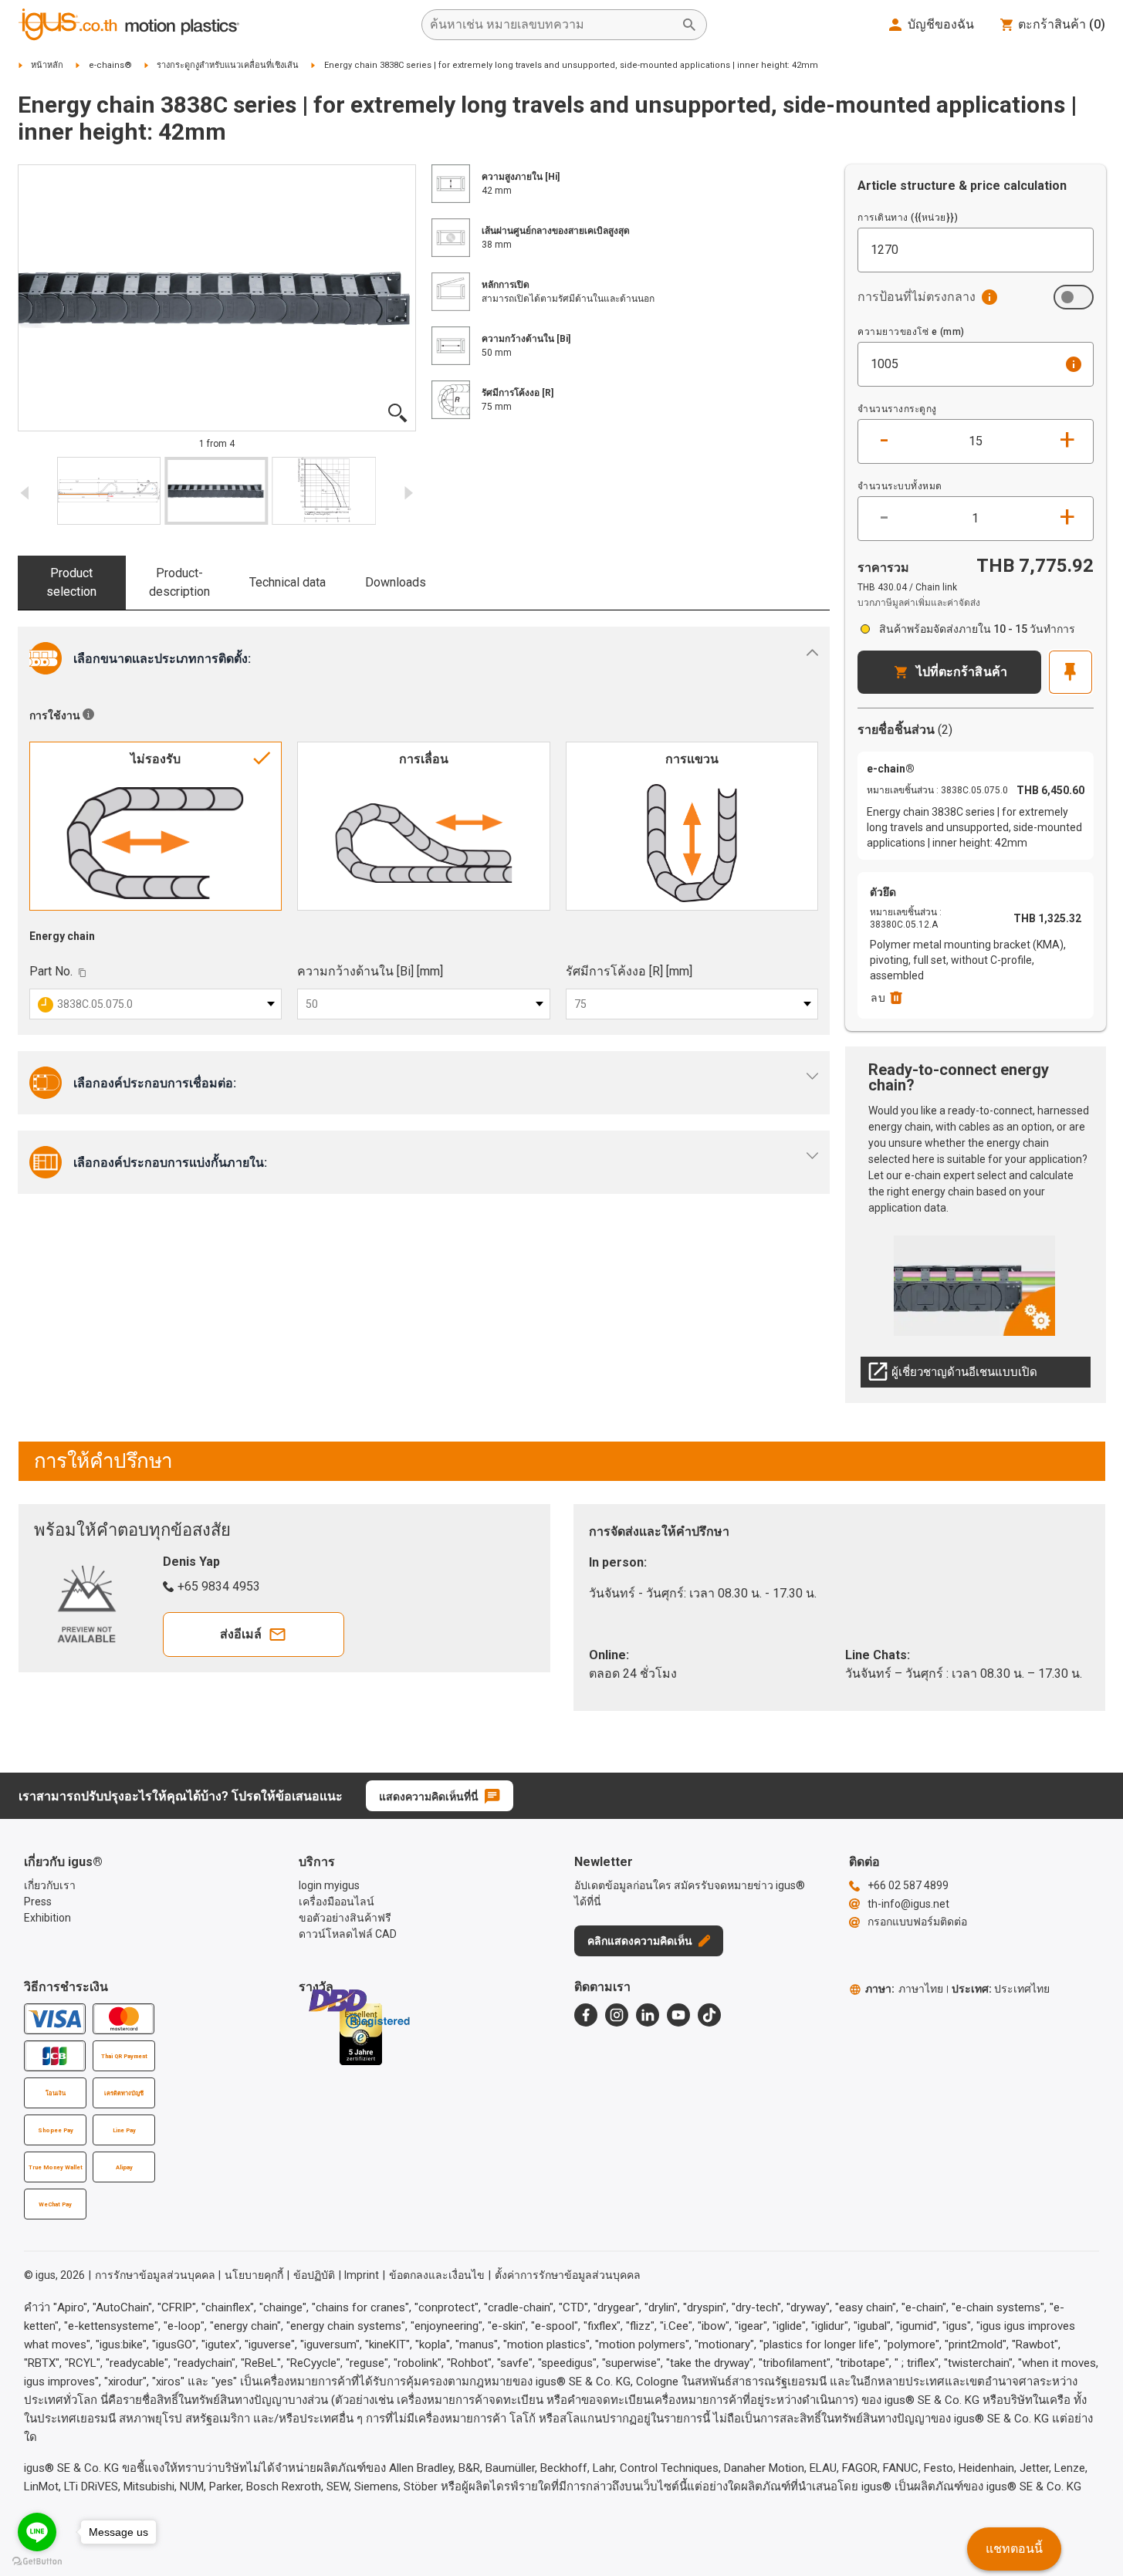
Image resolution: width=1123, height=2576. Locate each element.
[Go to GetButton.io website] (37, 2561)
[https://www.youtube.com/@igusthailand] (678, 2015)
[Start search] (689, 25)
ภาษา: (904, 1989)
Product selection (71, 582)
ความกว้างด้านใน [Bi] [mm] (370, 971)
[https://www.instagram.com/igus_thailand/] (617, 2015)
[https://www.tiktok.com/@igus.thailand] (709, 2015)
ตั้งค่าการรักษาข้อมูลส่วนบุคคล (568, 2275)
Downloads (396, 582)
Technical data (288, 582)
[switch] (1074, 297)
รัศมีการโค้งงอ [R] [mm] (629, 971)
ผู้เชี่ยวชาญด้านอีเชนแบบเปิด (952, 1376)
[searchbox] (552, 25)
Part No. (51, 971)
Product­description (179, 582)
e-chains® (110, 65)
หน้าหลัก (47, 65)
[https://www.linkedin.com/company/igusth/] (648, 2015)
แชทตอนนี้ (1014, 2549)
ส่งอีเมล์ (241, 1634)
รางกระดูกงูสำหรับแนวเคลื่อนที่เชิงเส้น (228, 65)
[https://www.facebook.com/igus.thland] (586, 2015)
